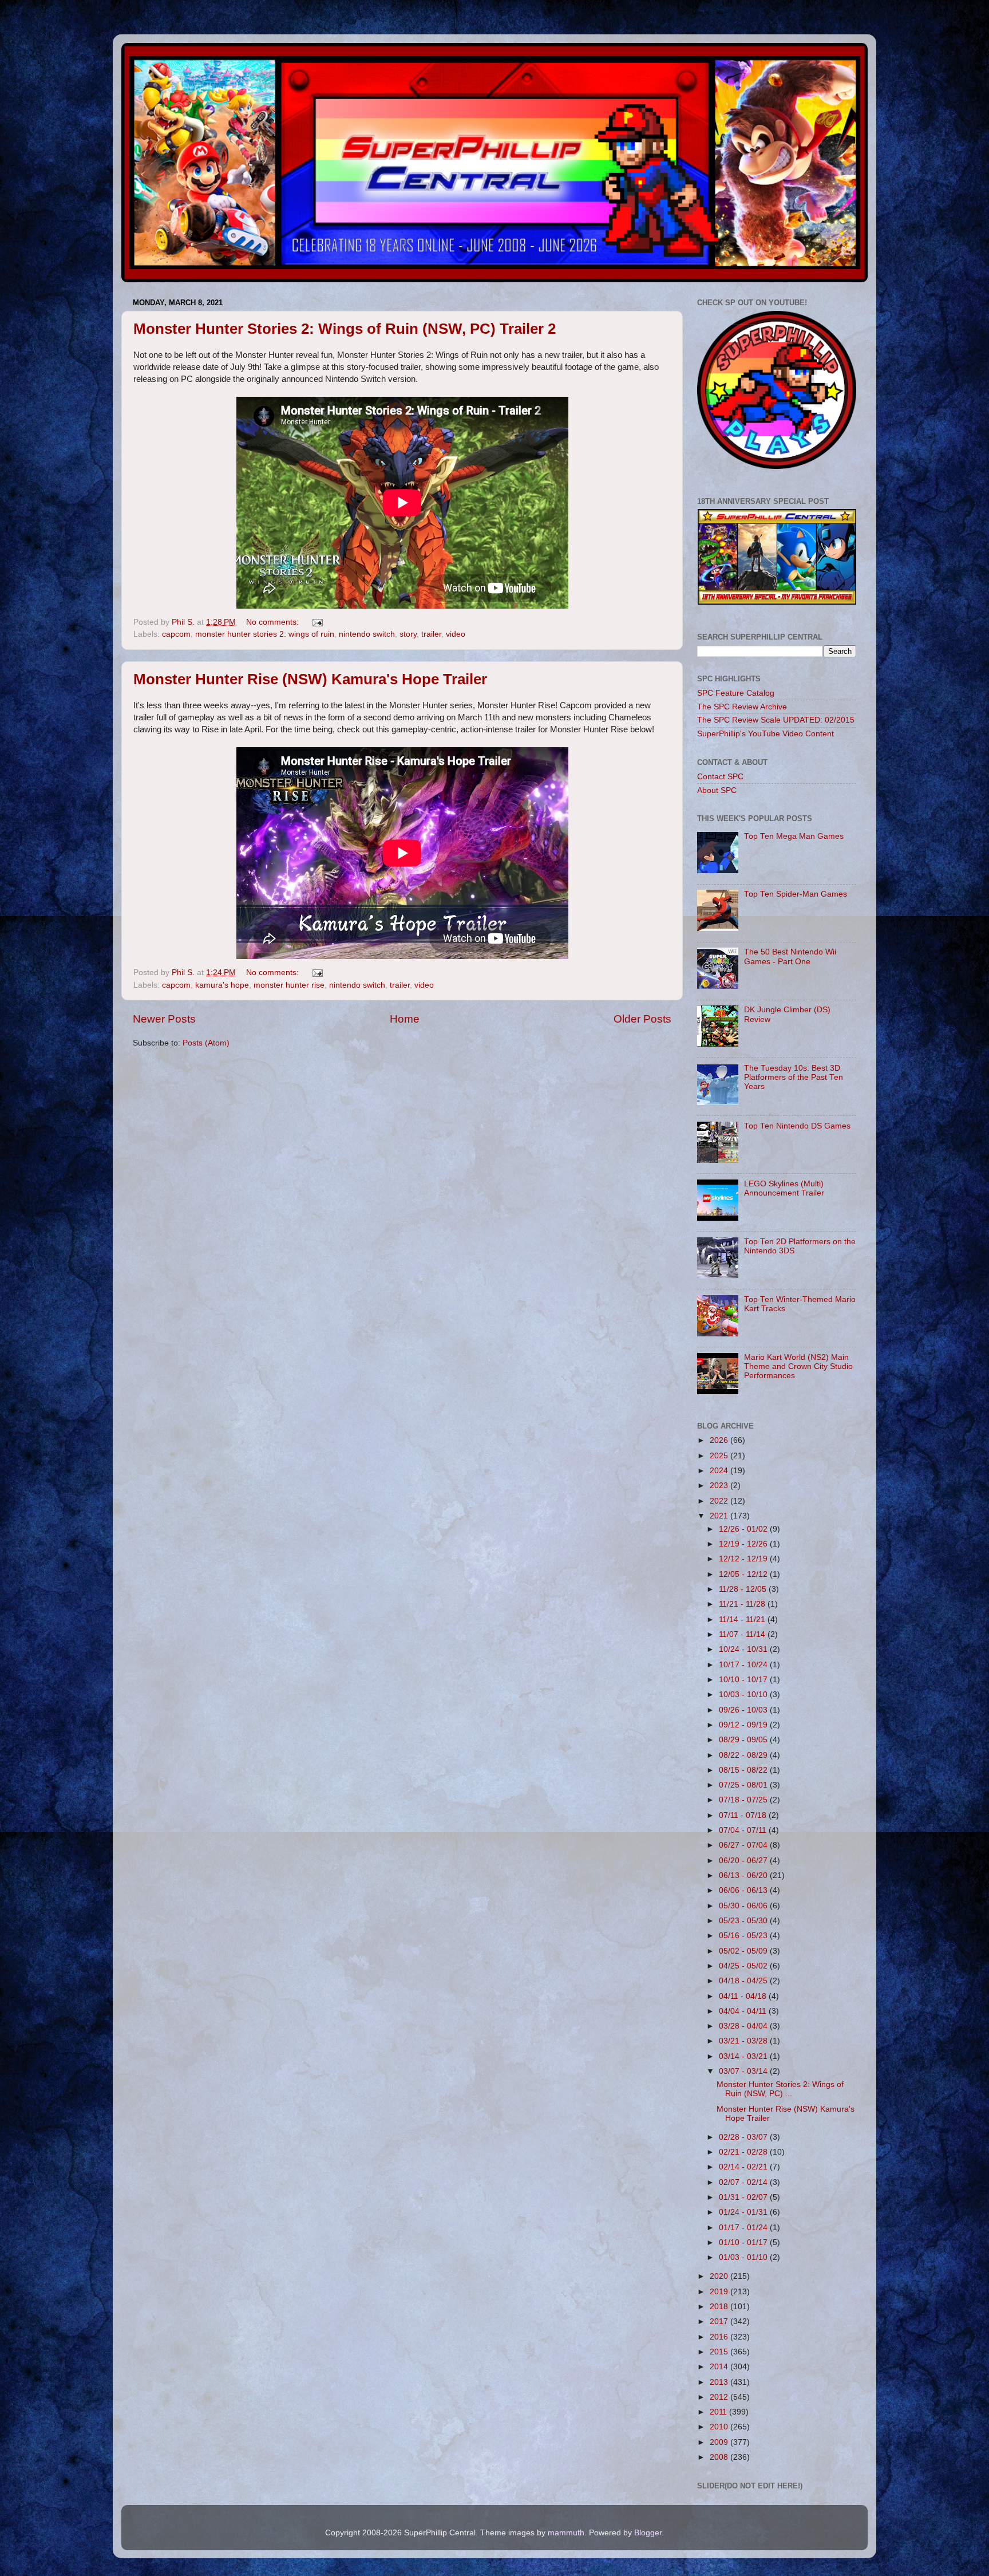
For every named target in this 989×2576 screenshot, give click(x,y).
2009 (720, 2442)
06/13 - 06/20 (744, 1875)
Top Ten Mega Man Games (794, 836)
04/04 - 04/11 (744, 2011)
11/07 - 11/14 (743, 1634)
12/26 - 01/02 (744, 1529)
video (456, 634)
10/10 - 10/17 (744, 1680)
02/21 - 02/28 (744, 2152)
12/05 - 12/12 (744, 1574)
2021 (720, 1516)
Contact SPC (720, 777)
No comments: (274, 622)
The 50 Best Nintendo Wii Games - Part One (790, 956)
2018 (720, 2307)
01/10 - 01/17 (744, 2242)
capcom (176, 634)
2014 (720, 2367)
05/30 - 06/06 (744, 1906)
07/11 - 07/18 (744, 1815)
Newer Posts (164, 1019)
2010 (720, 2427)
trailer (431, 634)
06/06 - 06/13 (744, 1890)
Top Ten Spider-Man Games (796, 894)
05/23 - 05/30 (744, 1921)
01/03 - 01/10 (744, 2257)
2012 (720, 2397)
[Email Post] (317, 622)
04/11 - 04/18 (744, 1996)
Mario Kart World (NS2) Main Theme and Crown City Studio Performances (798, 1366)
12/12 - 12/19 (744, 1559)
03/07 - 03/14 (744, 2071)
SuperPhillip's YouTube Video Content (766, 734)
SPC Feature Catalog (736, 693)
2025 (720, 1456)
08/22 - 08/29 (744, 1755)
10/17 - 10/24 (744, 1665)
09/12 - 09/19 (744, 1725)
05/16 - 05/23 (744, 1936)
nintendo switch (367, 634)
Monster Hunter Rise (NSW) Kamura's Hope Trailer (310, 679)
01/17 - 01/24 (744, 2228)
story (408, 634)
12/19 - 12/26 (744, 1544)
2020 (720, 2276)
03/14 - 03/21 (744, 2056)
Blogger (648, 2533)
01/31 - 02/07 (744, 2197)
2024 (720, 1471)
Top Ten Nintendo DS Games (797, 1126)
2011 (719, 2412)
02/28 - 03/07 (744, 2137)
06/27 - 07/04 (744, 1845)
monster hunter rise (289, 985)
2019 (720, 2292)
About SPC (717, 790)
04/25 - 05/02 (744, 1966)
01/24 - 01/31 (744, 2212)
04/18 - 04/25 (744, 1981)
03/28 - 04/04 (744, 2026)
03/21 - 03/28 (744, 2041)
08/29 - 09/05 (744, 1740)
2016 (720, 2337)
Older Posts (642, 1019)
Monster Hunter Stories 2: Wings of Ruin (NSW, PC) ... (780, 2089)
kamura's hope (222, 985)
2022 (720, 1501)
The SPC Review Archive (742, 707)
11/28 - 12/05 (744, 1589)
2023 (720, 1486)
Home (405, 1019)
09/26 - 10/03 (744, 1710)
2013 (720, 2382)
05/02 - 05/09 (744, 1951)
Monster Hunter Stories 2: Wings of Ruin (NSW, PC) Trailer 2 (345, 329)
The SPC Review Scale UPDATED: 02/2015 (776, 720)
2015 (720, 2352)
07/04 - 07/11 (744, 1830)
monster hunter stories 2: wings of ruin (265, 634)
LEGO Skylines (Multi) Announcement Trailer (784, 1188)
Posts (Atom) (206, 1043)
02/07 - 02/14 (744, 2182)
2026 (720, 1440)
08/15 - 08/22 (744, 1770)
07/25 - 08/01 (744, 1785)
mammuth (566, 2533)
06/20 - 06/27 (744, 1861)
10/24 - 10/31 (744, 1649)
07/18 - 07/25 (744, 1800)
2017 (720, 2321)
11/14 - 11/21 (743, 1620)
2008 (720, 2457)
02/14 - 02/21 (744, 2167)
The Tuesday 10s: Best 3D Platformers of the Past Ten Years (794, 1077)
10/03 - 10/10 (744, 1695)
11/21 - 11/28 (743, 1604)
